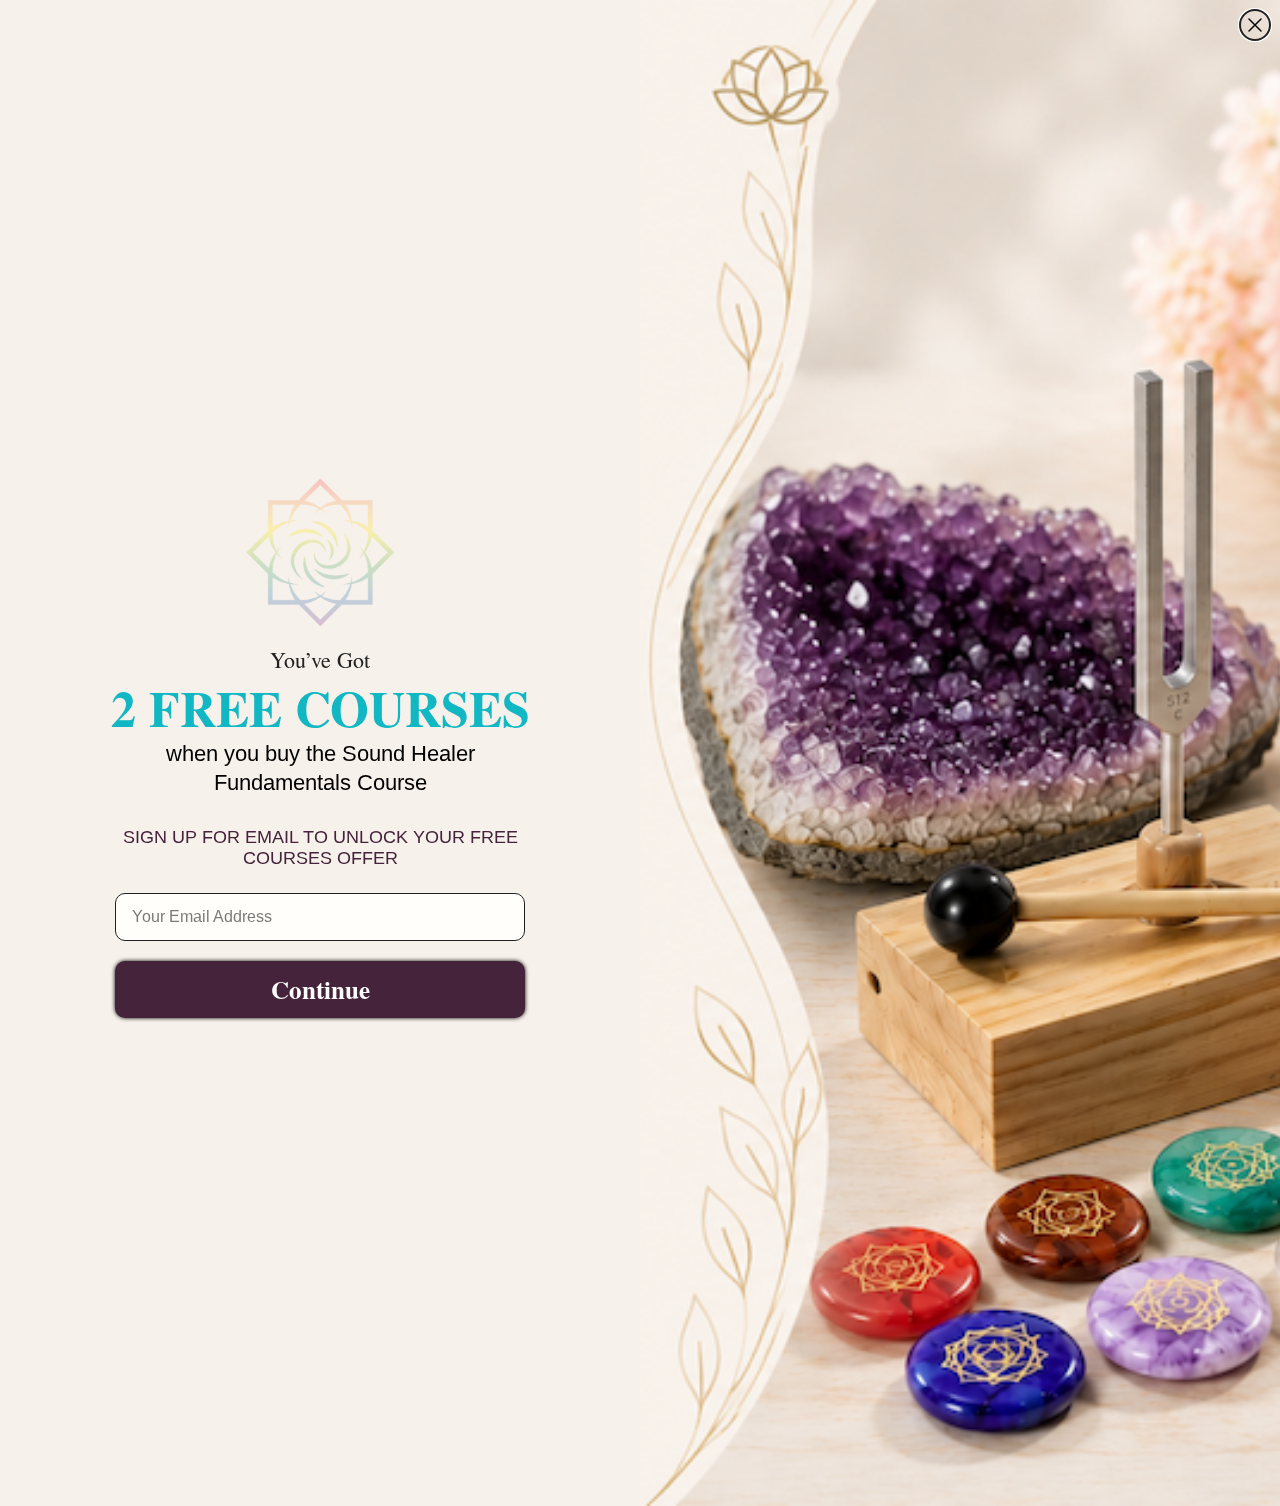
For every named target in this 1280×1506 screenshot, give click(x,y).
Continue (320, 989)
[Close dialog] (1255, 25)
